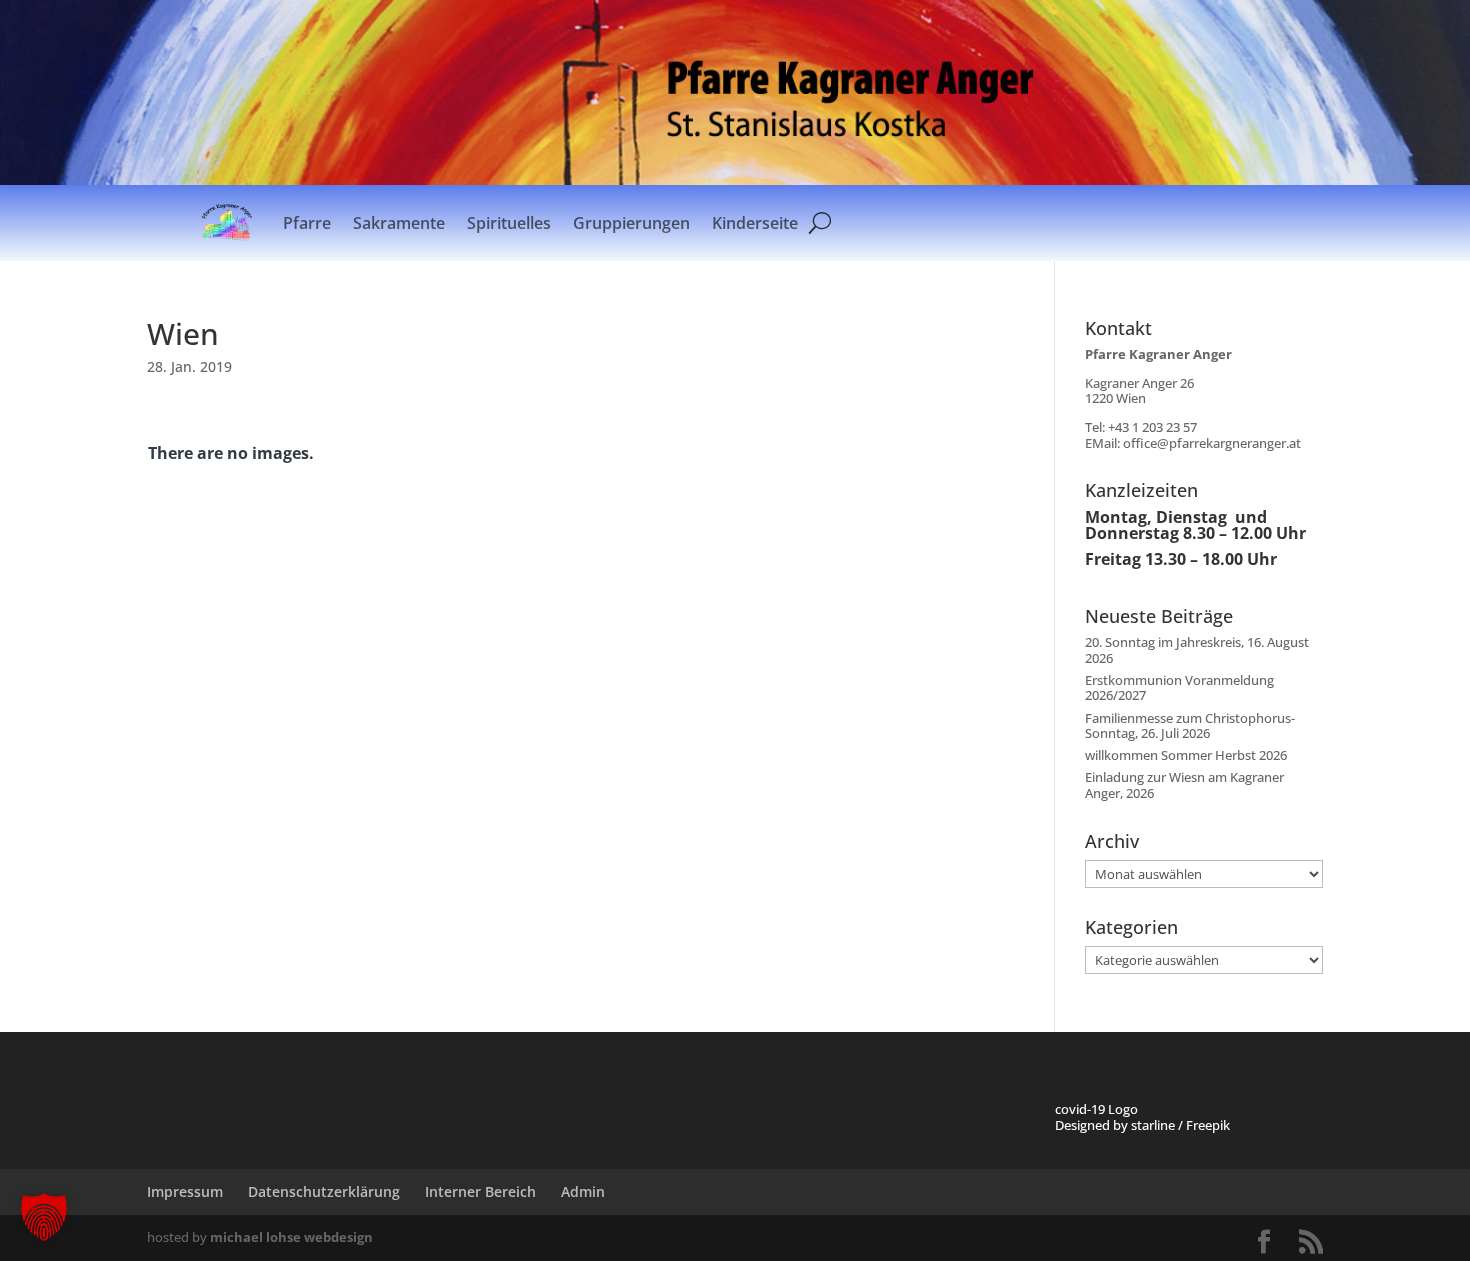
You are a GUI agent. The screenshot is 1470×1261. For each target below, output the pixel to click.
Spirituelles (509, 223)
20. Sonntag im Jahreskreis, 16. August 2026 (1197, 650)
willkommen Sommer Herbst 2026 (1186, 755)
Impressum (185, 1191)
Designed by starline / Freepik (1142, 1125)
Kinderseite (755, 223)
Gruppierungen (631, 223)
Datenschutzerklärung (324, 1191)
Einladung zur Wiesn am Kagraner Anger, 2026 (1184, 785)
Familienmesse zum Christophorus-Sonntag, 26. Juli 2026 (1190, 726)
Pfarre (307, 223)
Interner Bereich (480, 1191)
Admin (583, 1191)
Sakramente (399, 223)
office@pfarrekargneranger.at (1212, 443)
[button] (44, 1217)
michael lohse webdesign (291, 1237)
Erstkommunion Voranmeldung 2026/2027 (1179, 688)
